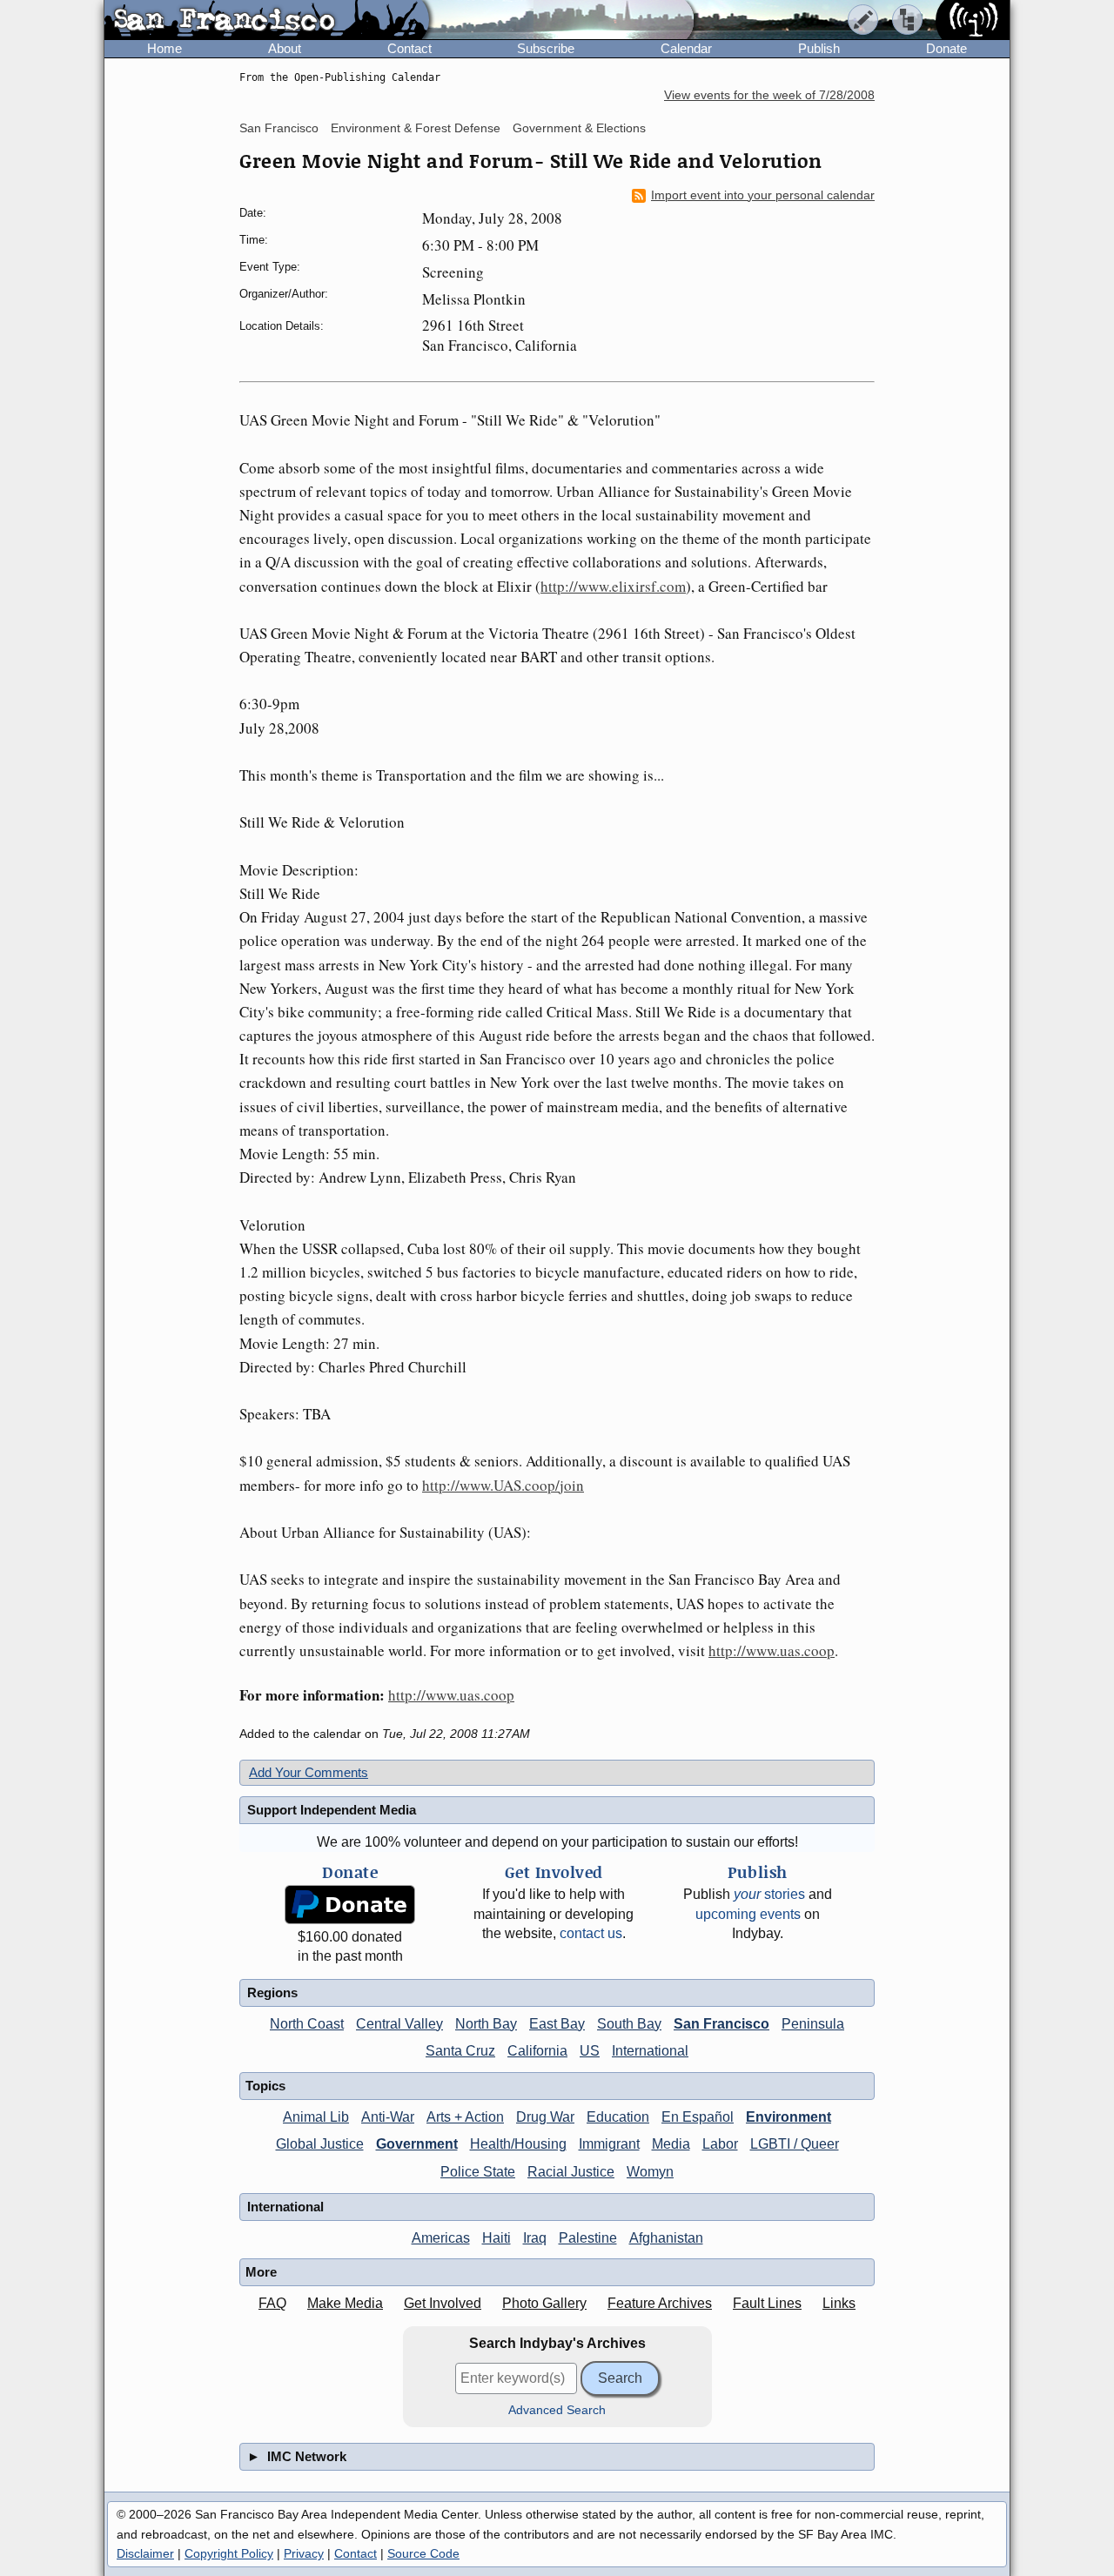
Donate (946, 48)
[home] (267, 21)
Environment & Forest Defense (416, 128)
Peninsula (813, 2024)
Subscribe (546, 48)
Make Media (345, 2303)
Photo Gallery (544, 2303)
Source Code (423, 2553)
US (590, 2051)
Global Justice (320, 2144)
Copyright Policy (229, 2553)
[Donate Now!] (350, 1905)
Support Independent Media (332, 1810)
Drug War (545, 2117)
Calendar (686, 48)
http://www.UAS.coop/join (503, 1485)
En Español (698, 2117)
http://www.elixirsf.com (613, 586)
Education (618, 2117)
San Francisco (279, 128)
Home (164, 48)
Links (839, 2303)
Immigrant (609, 2144)
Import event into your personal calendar (763, 195)
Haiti (497, 2238)
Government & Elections (579, 128)
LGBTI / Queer (795, 2144)
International (650, 2051)
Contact (409, 48)
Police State (478, 2172)
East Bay (557, 2024)
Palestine (588, 2238)
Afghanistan (666, 2238)
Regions (272, 1992)
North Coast (307, 2024)
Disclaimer (145, 2553)
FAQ (272, 2303)
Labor (720, 2144)
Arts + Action (465, 2117)
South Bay (629, 2024)
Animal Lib (316, 2117)
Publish (819, 48)
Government (417, 2144)
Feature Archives (660, 2303)
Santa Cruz (460, 2051)
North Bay (486, 2024)
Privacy (304, 2553)
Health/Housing (518, 2144)
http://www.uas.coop (772, 1650)
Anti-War (388, 2117)
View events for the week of (769, 95)
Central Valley (399, 2024)
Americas (441, 2238)
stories (769, 1894)
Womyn (650, 2172)
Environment (789, 2117)
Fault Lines (767, 2303)
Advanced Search (557, 2410)
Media (671, 2144)
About (285, 48)
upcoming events (748, 1914)
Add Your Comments (309, 1772)
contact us (591, 1933)
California (537, 2051)
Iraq (535, 2238)
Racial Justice (571, 2172)
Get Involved (443, 2303)
